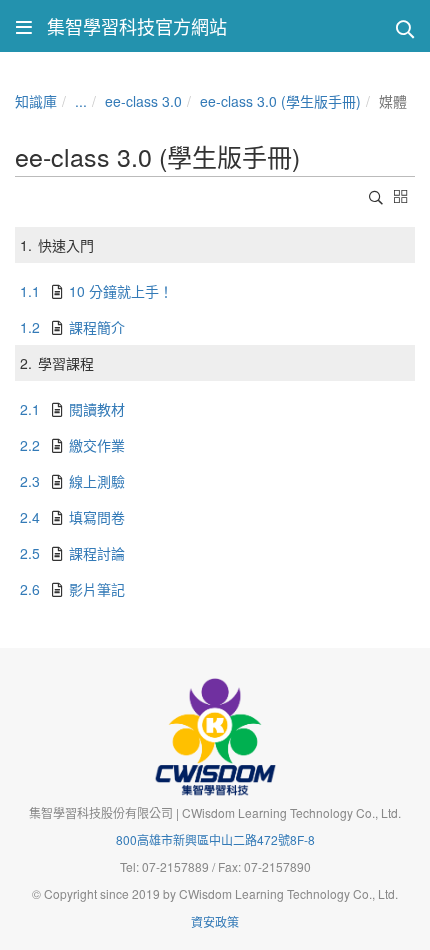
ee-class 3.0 (143, 101)
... (81, 101)
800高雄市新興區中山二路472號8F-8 (215, 839)
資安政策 (215, 921)
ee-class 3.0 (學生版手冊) (280, 101)
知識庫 (36, 101)
